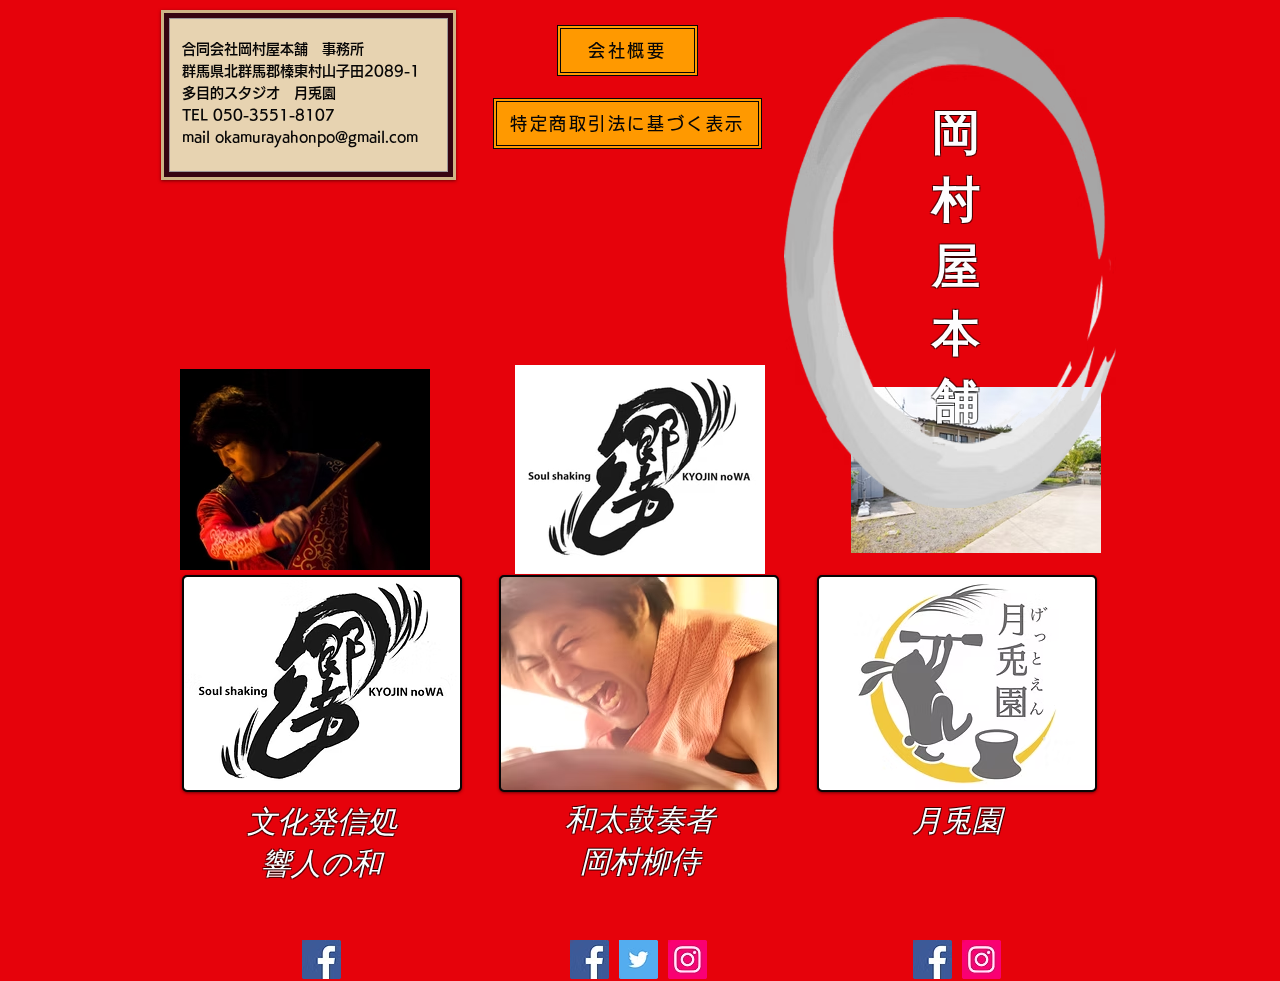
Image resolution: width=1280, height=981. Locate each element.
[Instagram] (981, 959)
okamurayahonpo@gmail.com (316, 137)
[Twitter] (638, 959)
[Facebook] (321, 959)
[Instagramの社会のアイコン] (687, 959)
